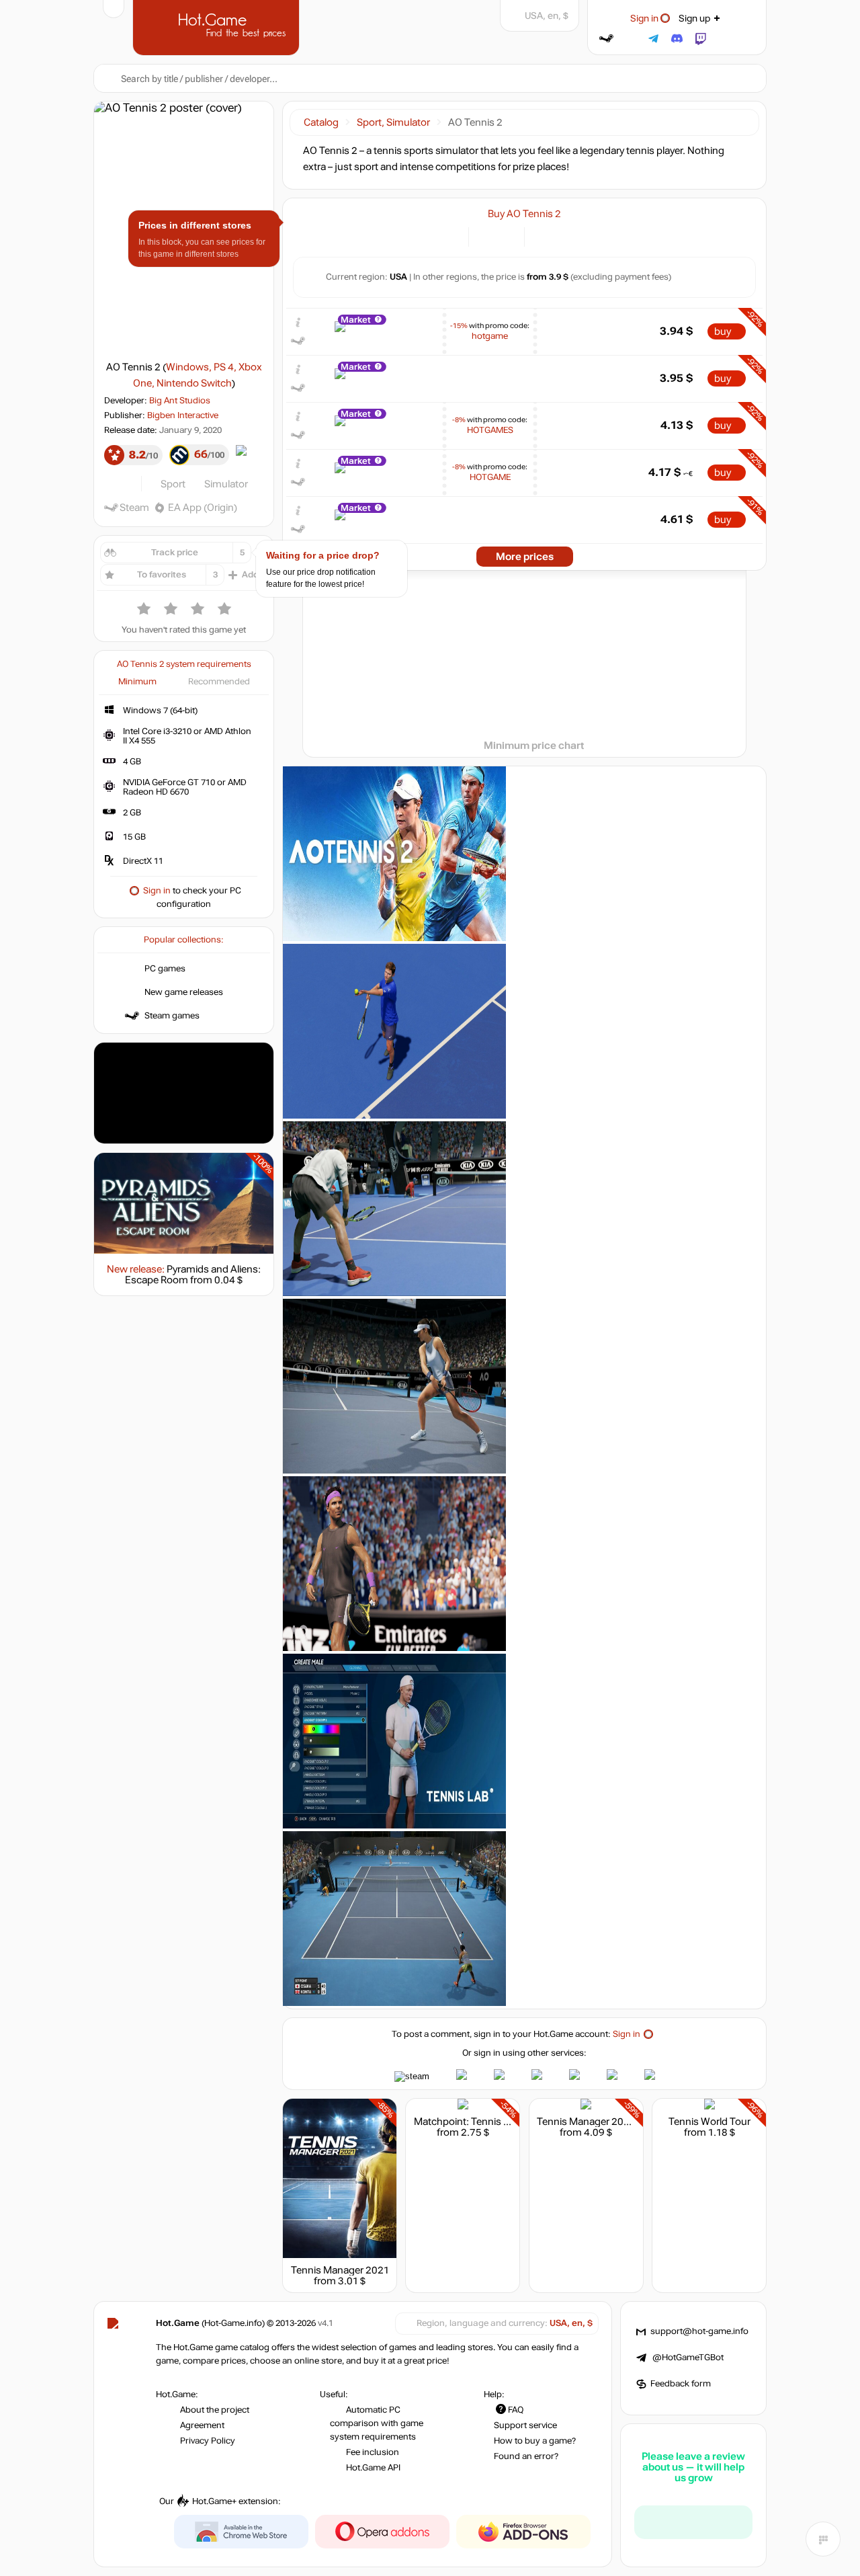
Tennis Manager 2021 (340, 2270)
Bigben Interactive (183, 415)
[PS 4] (559, 236)
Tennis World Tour (709, 2122)
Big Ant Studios (180, 401)
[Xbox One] (576, 236)
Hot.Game (218, 26)
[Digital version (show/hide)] (487, 236)
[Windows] (543, 236)
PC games (165, 969)
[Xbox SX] (593, 236)
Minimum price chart (534, 746)
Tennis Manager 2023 (586, 2122)
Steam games (172, 1016)
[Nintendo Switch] (610, 236)
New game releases (184, 992)
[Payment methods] (450, 236)
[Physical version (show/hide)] (506, 236)
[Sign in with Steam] (606, 39)
